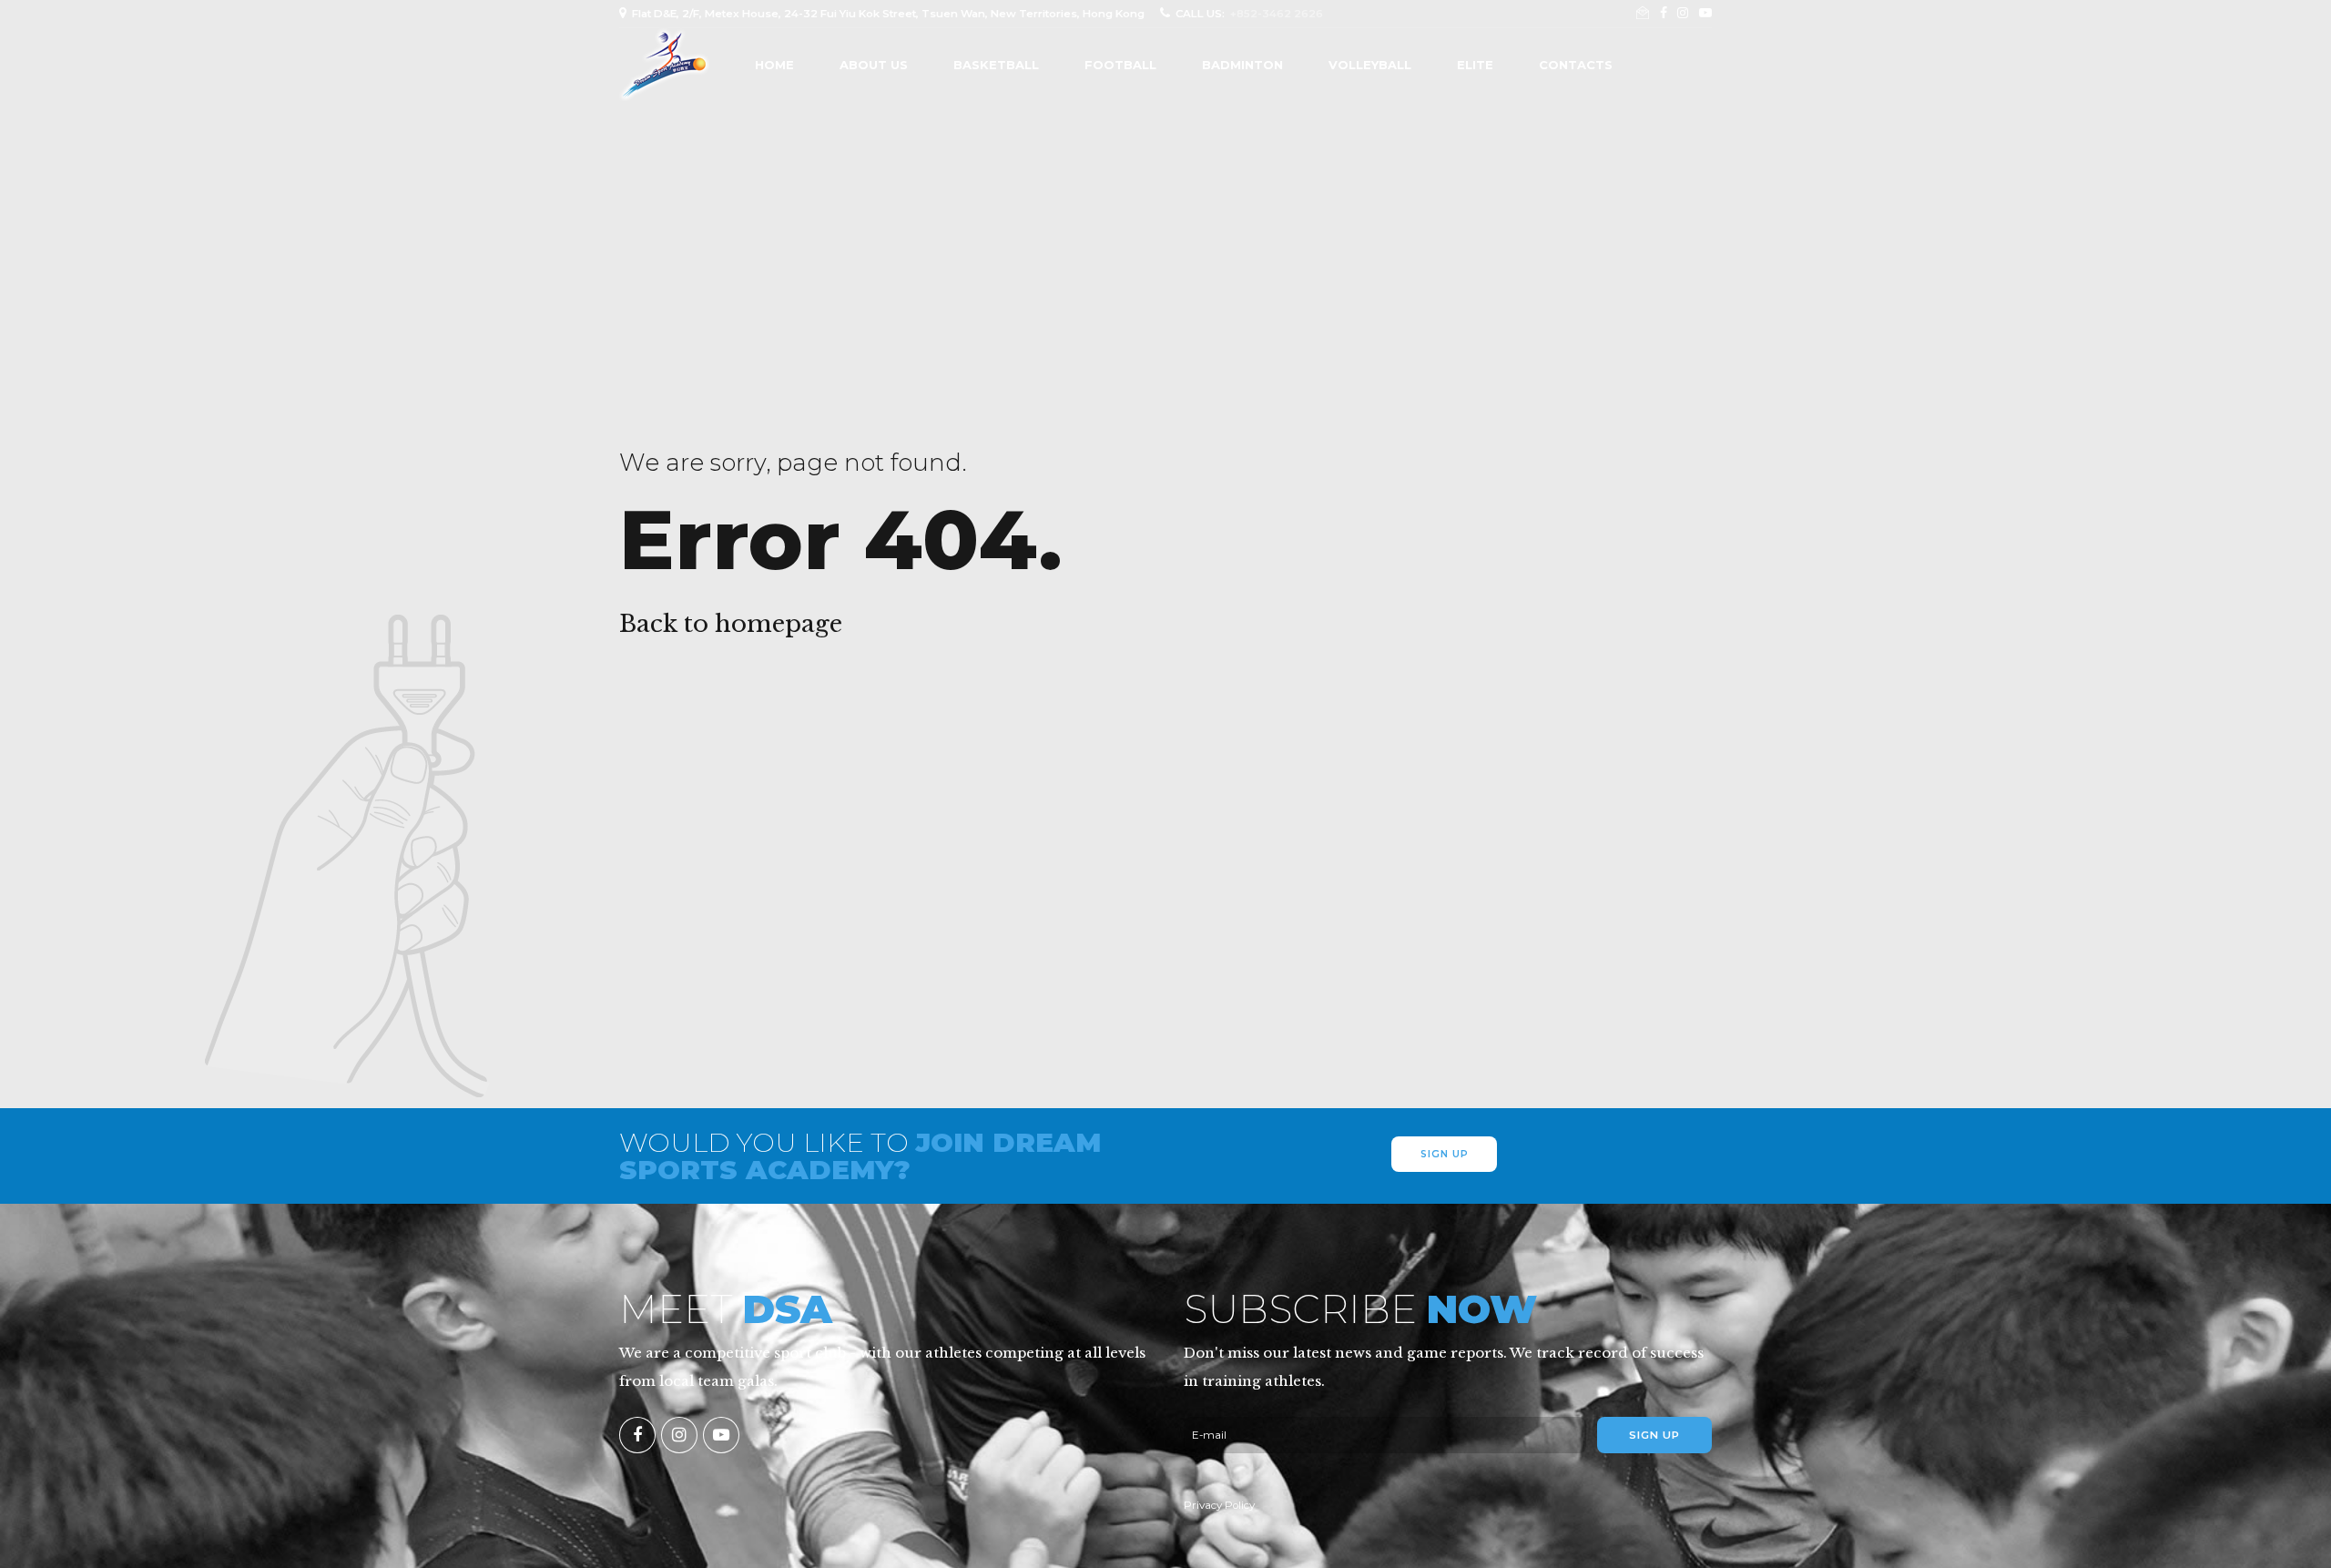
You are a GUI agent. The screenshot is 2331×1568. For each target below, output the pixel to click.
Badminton (1242, 65)
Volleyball (1370, 65)
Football (1120, 65)
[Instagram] (679, 1435)
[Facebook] (637, 1435)
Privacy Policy (1219, 1505)
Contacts (1576, 65)
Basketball (996, 65)
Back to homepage (731, 624)
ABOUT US (874, 65)
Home (774, 65)
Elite (1475, 65)
